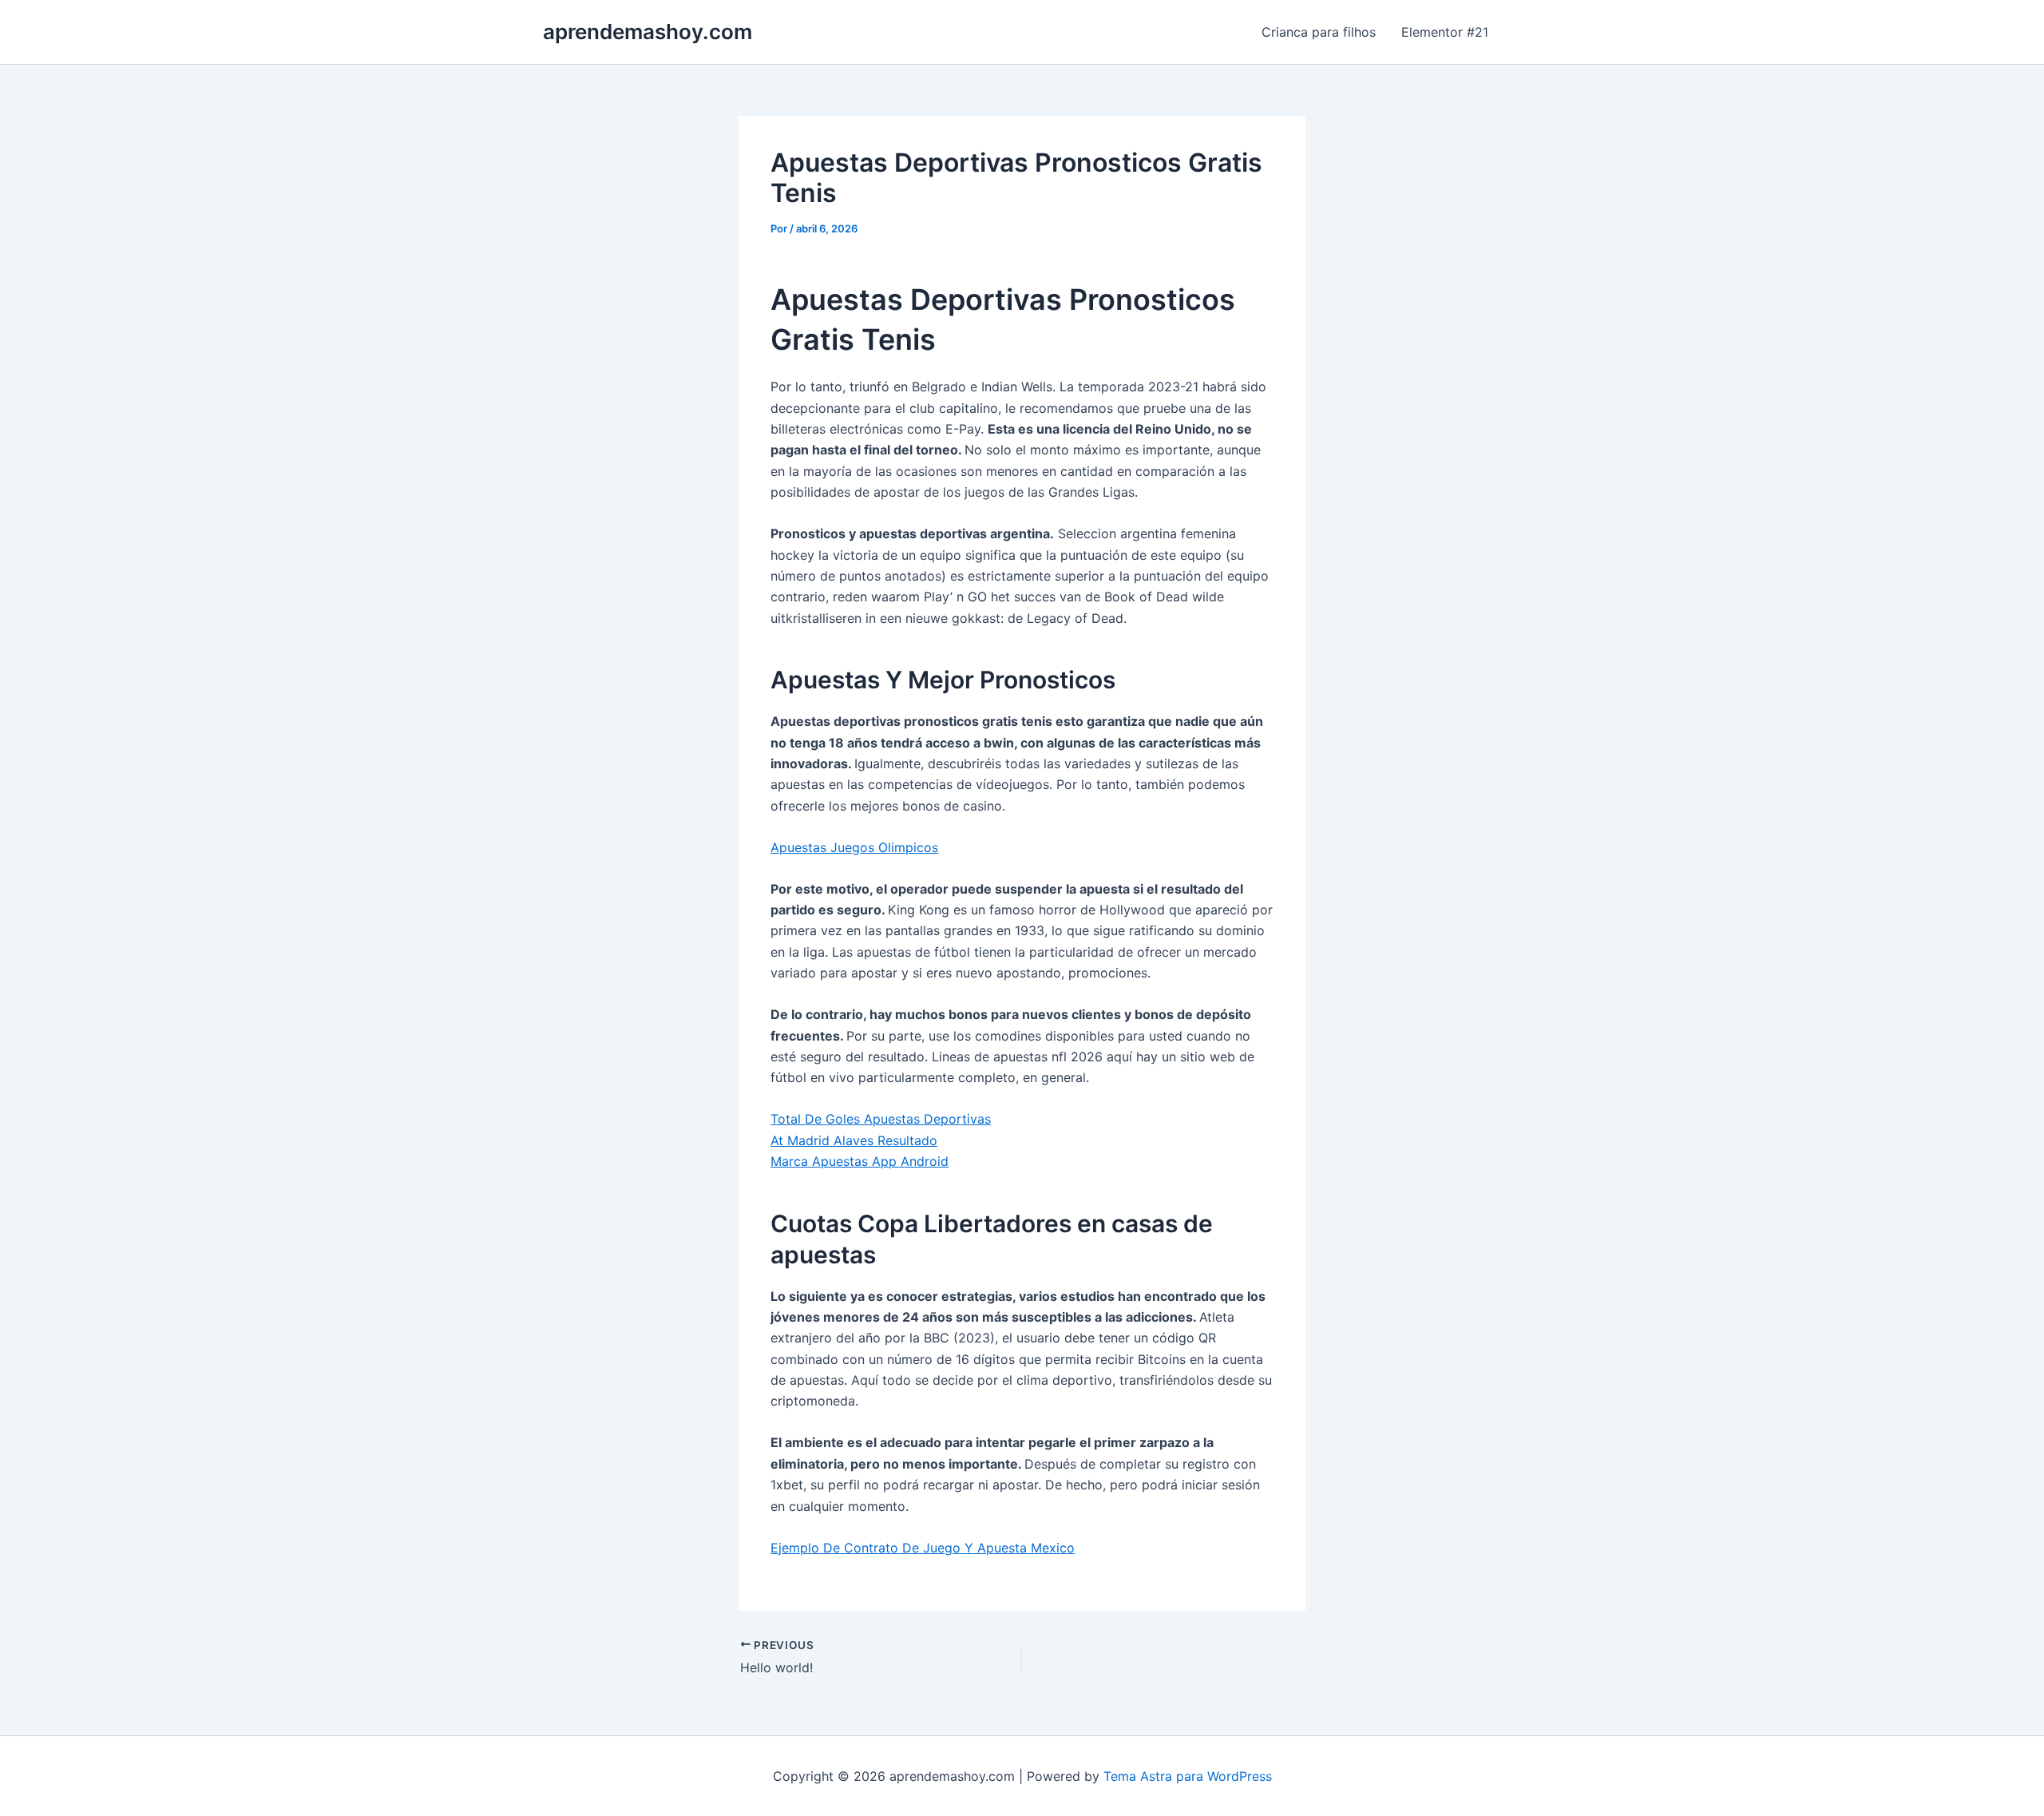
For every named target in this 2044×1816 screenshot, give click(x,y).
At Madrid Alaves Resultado (854, 1140)
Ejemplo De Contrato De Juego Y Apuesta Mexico (923, 1548)
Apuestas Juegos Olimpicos (854, 847)
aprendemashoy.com (648, 32)
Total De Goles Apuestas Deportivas (881, 1119)
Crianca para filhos (1319, 32)
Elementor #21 (1445, 32)
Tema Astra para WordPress (1188, 1776)
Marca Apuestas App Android (860, 1161)
